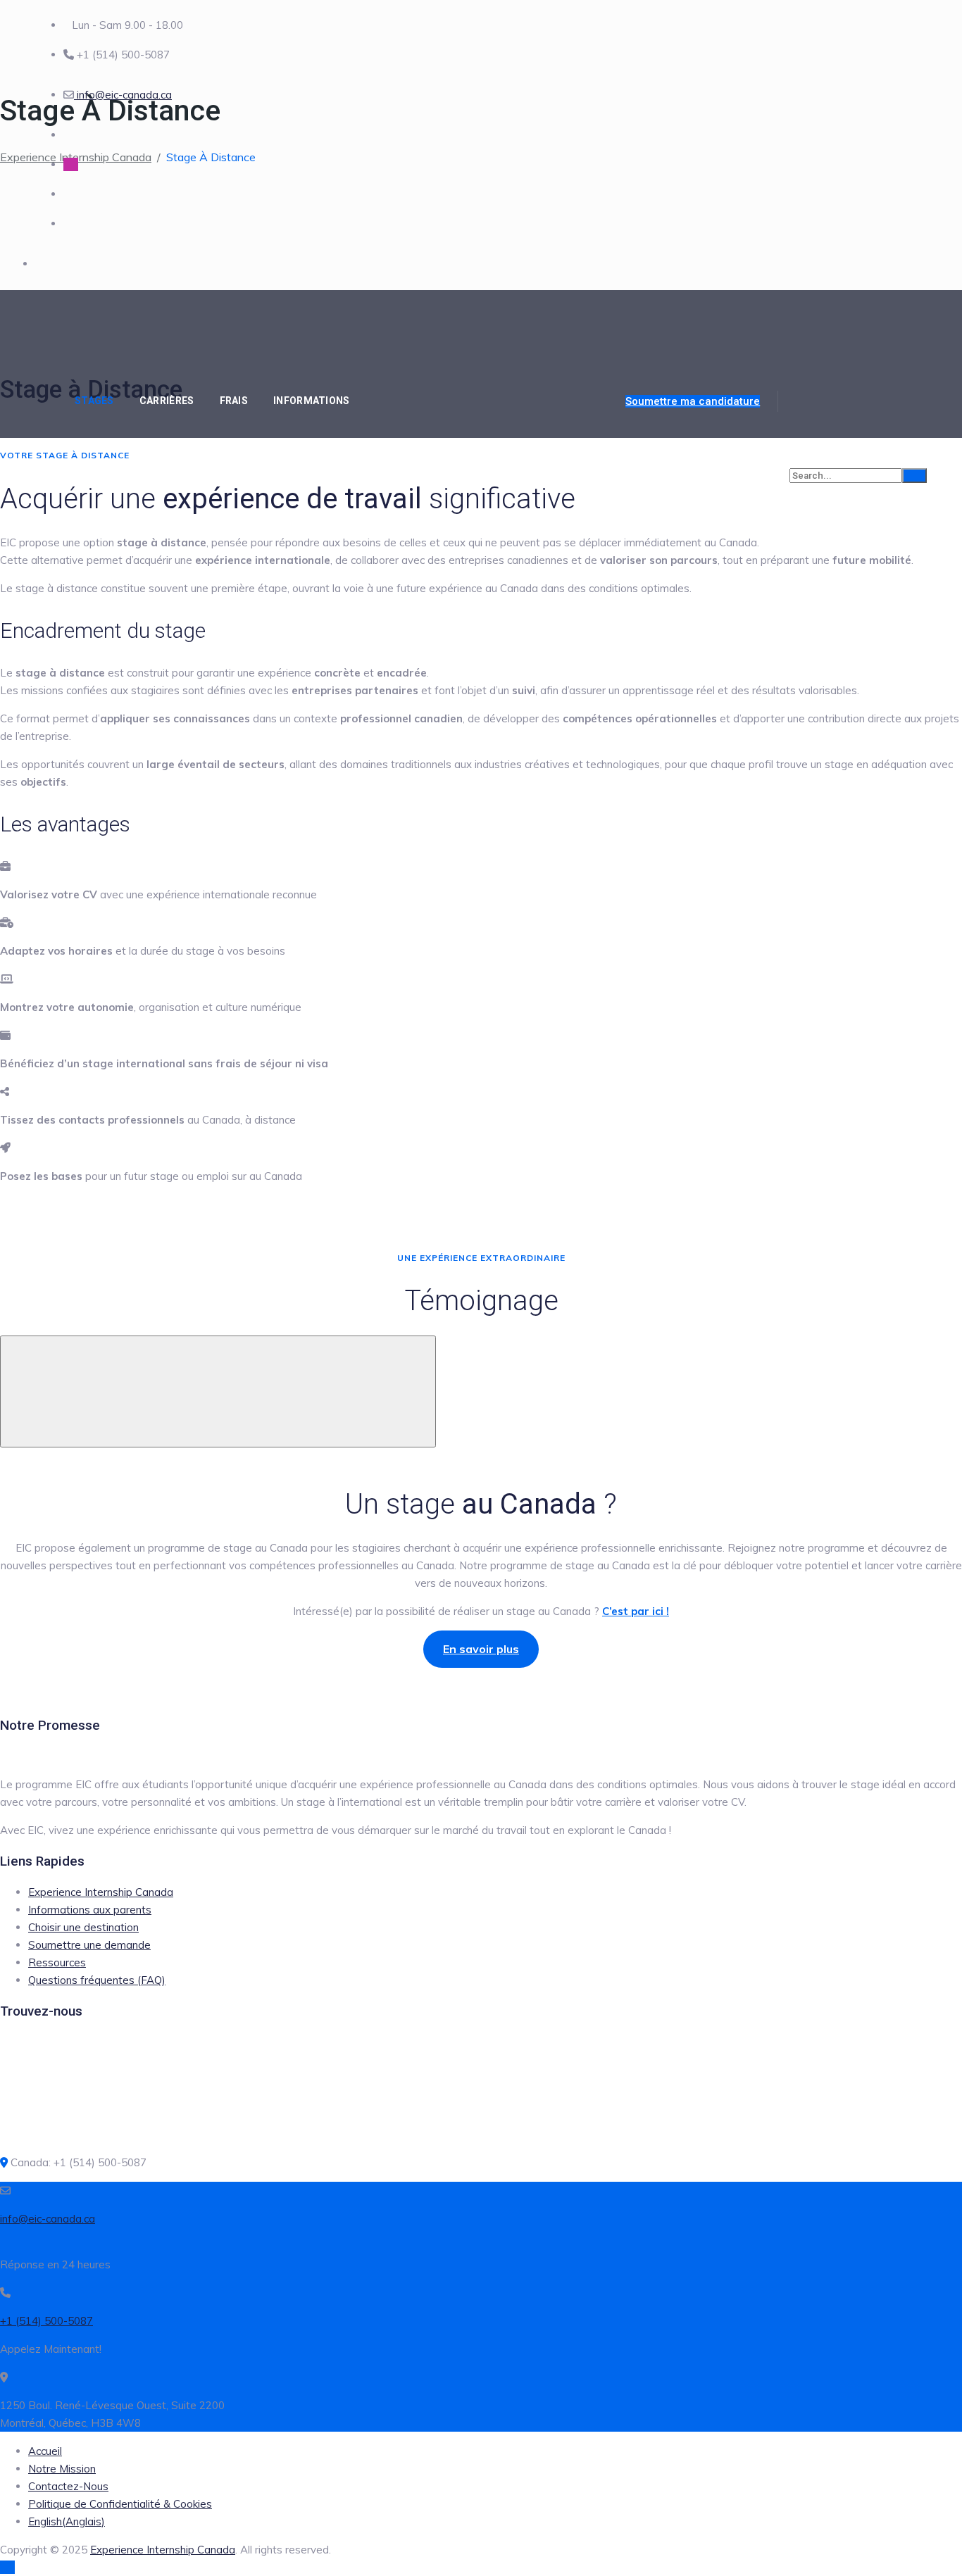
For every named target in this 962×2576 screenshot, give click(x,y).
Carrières (167, 401)
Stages (94, 401)
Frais (234, 401)
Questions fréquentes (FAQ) (97, 1980)
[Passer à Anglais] (481, 401)
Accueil (45, 2451)
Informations (312, 401)
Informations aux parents (90, 1910)
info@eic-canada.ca (123, 95)
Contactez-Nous (68, 2486)
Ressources (57, 1962)
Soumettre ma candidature (693, 401)
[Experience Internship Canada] (141, 327)
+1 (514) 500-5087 (46, 2321)
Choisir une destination (83, 1927)
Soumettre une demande (89, 1945)
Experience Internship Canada (101, 1892)
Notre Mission (62, 2469)
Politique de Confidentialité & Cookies (120, 2504)
